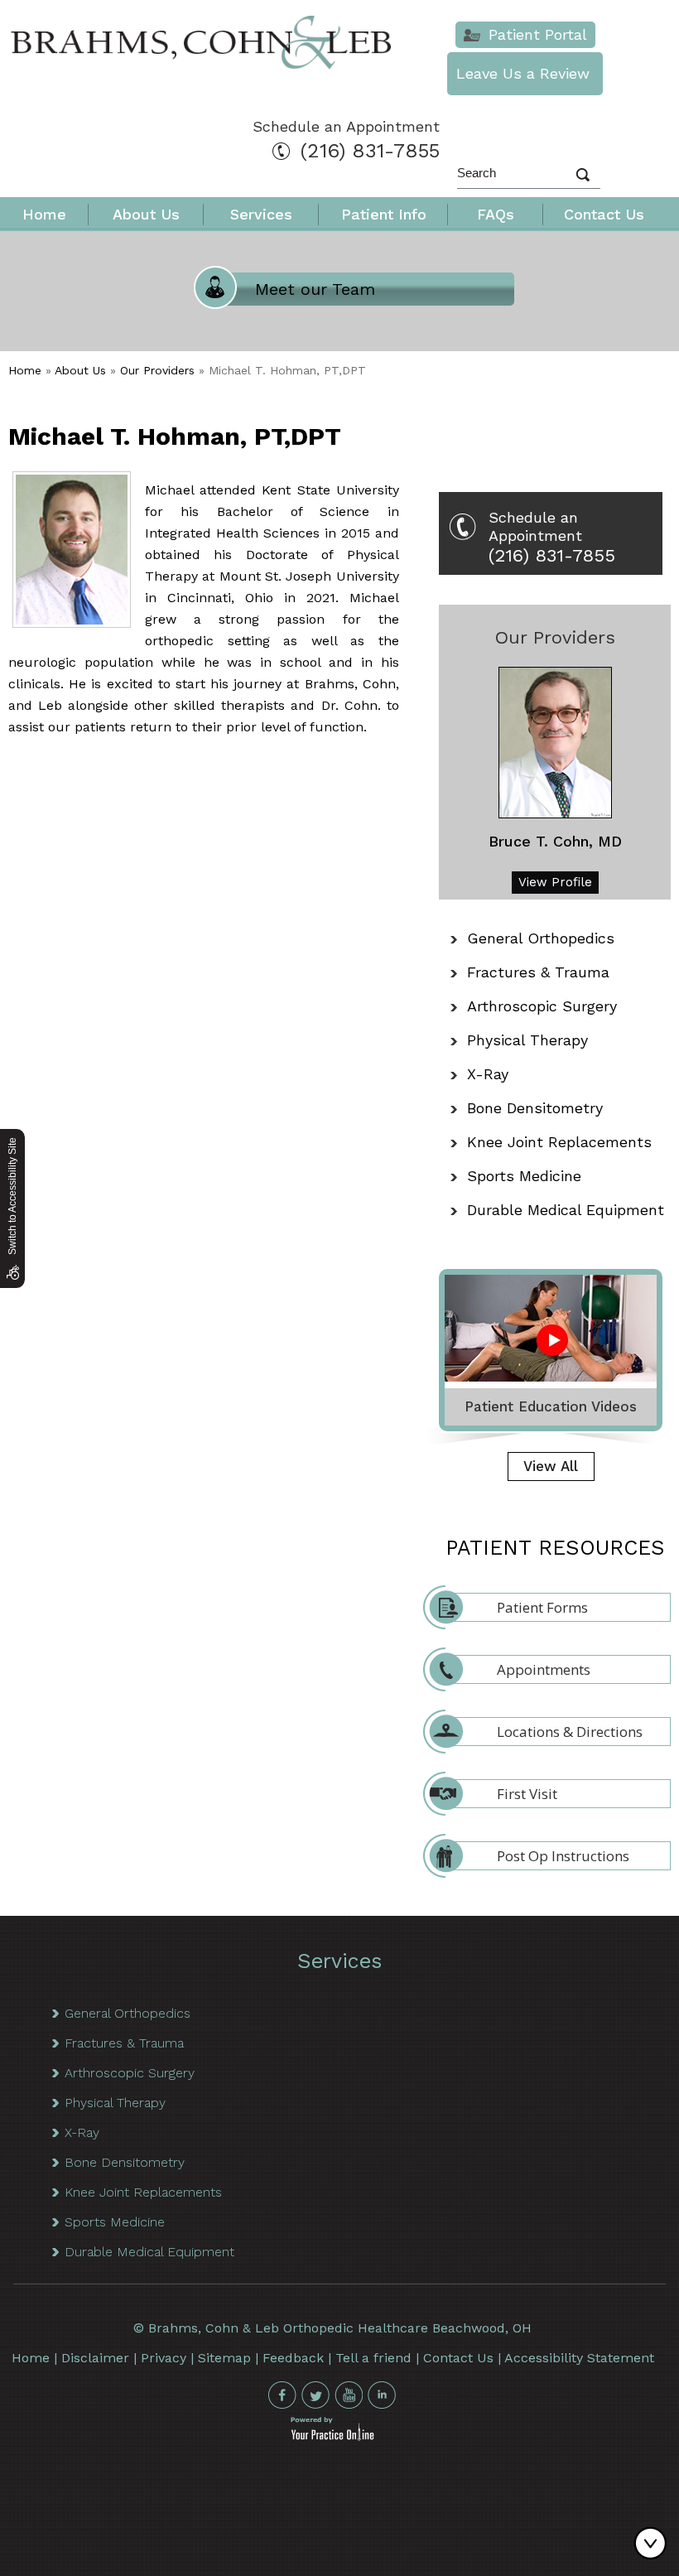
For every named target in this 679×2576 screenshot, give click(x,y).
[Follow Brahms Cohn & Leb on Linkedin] (382, 2395)
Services (261, 214)
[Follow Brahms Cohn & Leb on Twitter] (315, 2395)
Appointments (544, 1669)
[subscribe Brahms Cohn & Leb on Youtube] (349, 2395)
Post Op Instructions (563, 1856)
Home (44, 214)
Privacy (164, 2358)
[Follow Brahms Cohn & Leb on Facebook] (282, 2395)
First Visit (527, 1794)
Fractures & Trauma (538, 972)
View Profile (555, 882)
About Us (146, 214)
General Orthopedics (541, 938)
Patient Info (384, 214)
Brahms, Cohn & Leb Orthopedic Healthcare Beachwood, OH (340, 2328)
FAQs (496, 214)
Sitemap (224, 2358)
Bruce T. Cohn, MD (555, 841)
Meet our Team (315, 289)
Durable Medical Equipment (566, 1210)
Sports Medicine (524, 1176)
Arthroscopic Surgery (542, 1006)
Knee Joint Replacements (559, 1142)
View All (551, 1466)
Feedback (293, 2358)
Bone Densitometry (535, 1108)
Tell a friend (373, 2358)
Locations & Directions (570, 1732)
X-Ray (488, 1074)
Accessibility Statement (579, 2358)
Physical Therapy (527, 1040)
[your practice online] (332, 2436)
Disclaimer (95, 2358)
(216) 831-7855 (370, 151)
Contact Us (604, 214)
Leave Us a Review (523, 73)
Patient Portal (538, 34)
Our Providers (157, 370)
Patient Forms (542, 1607)
